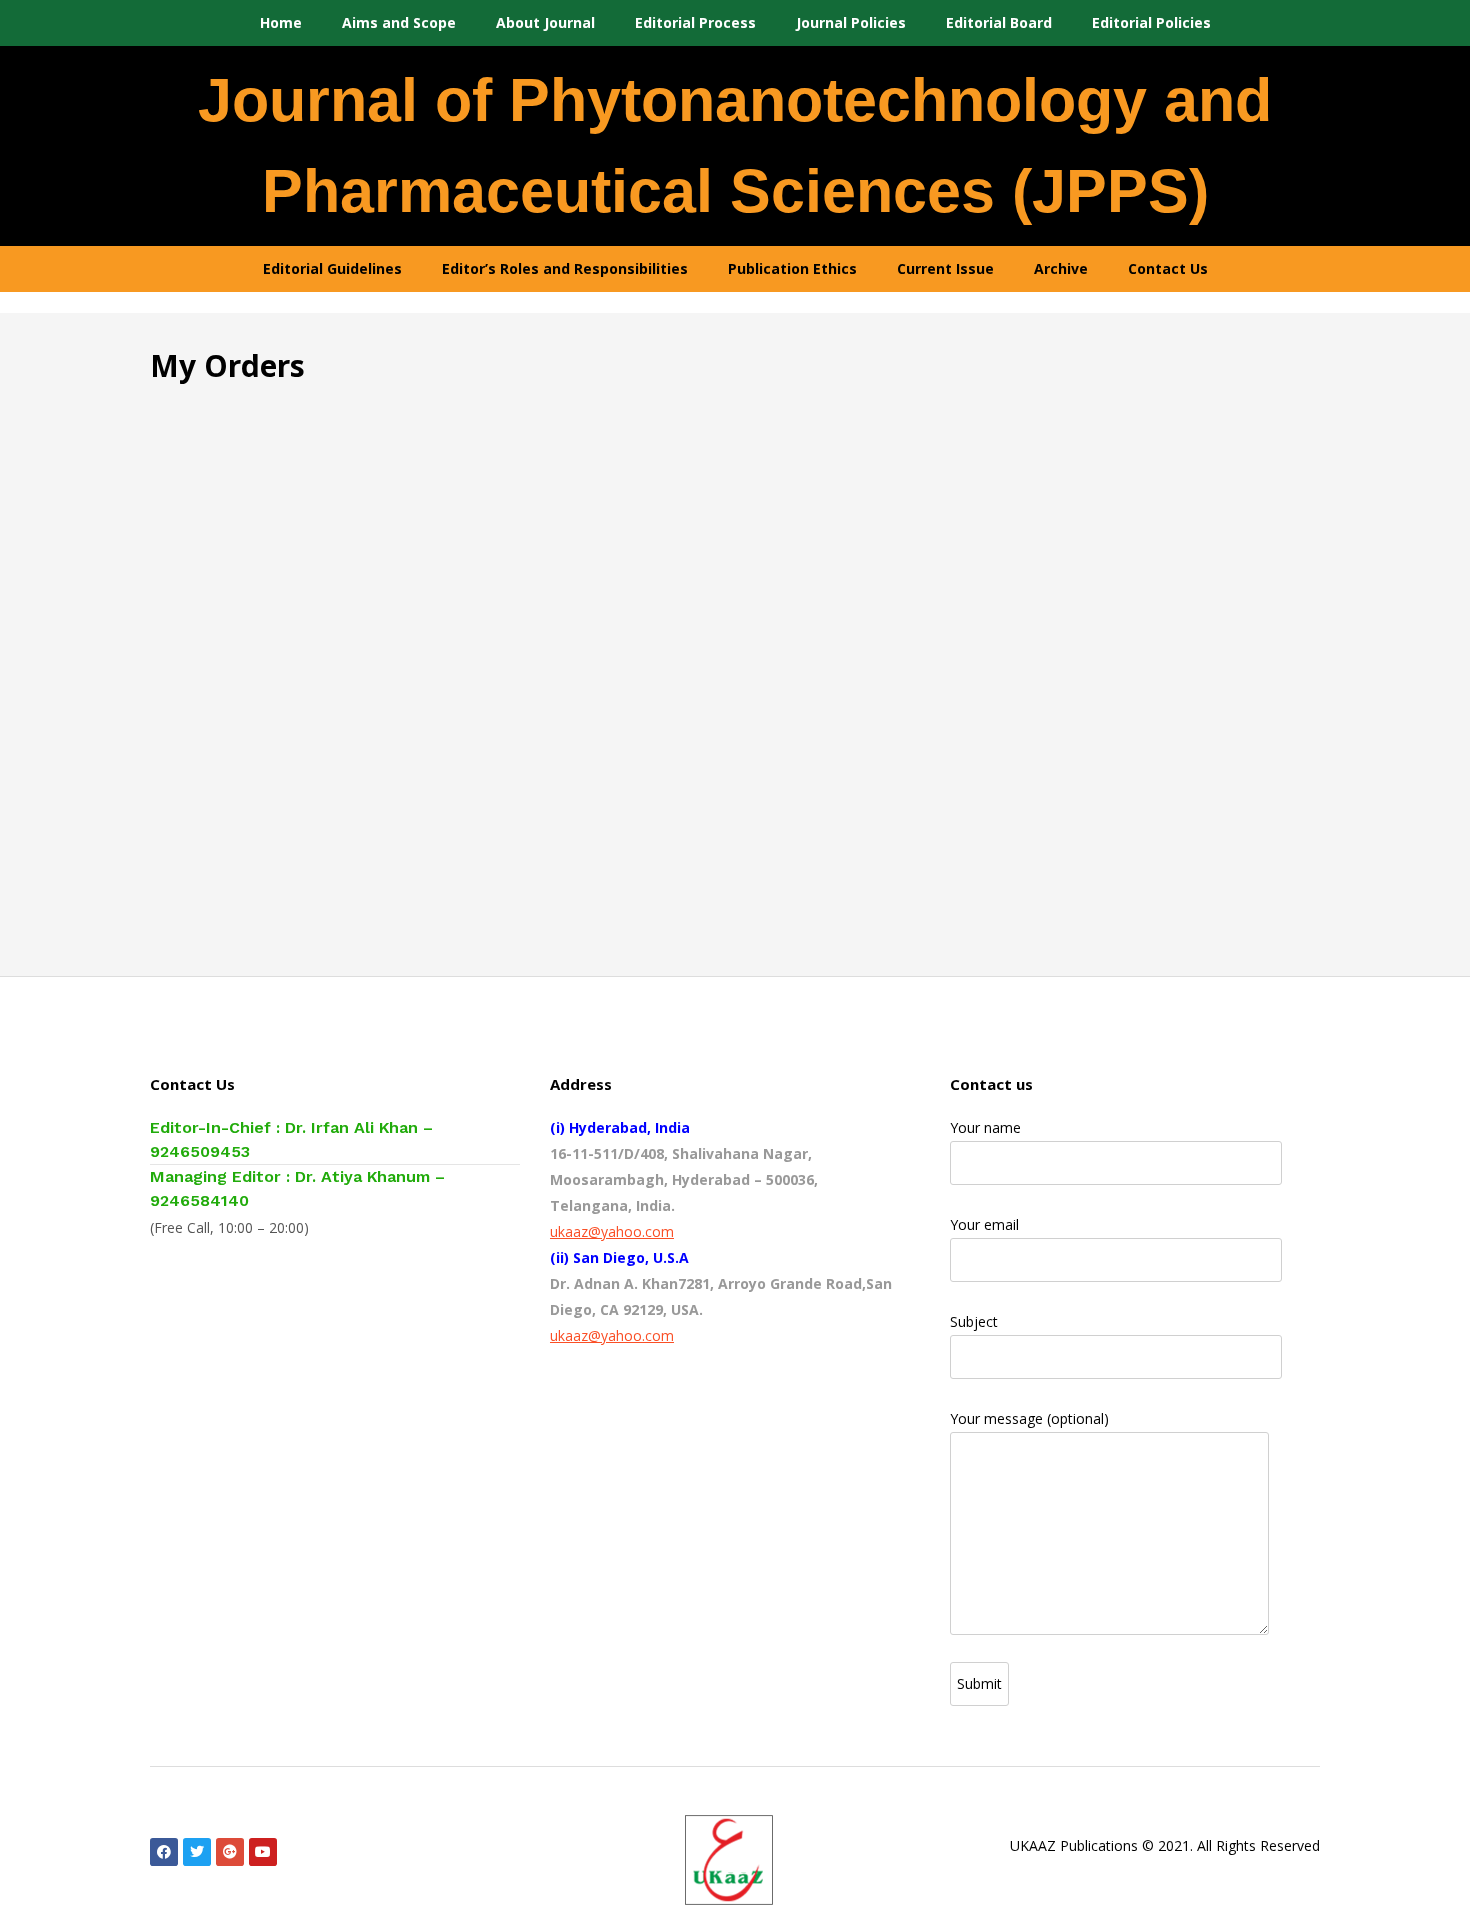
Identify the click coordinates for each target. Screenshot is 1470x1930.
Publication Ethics (792, 268)
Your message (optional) (1029, 1418)
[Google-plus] (230, 1852)
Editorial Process (695, 22)
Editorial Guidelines (332, 268)
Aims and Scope (399, 22)
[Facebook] (164, 1852)
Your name (985, 1127)
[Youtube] (263, 1852)
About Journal (545, 22)
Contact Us (1168, 268)
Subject (974, 1321)
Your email (984, 1224)
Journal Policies (851, 22)
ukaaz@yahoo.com (612, 1231)
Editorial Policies (1151, 22)
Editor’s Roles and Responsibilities (565, 268)
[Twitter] (197, 1852)
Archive (1061, 268)
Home (281, 22)
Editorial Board (999, 22)
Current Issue (945, 268)
